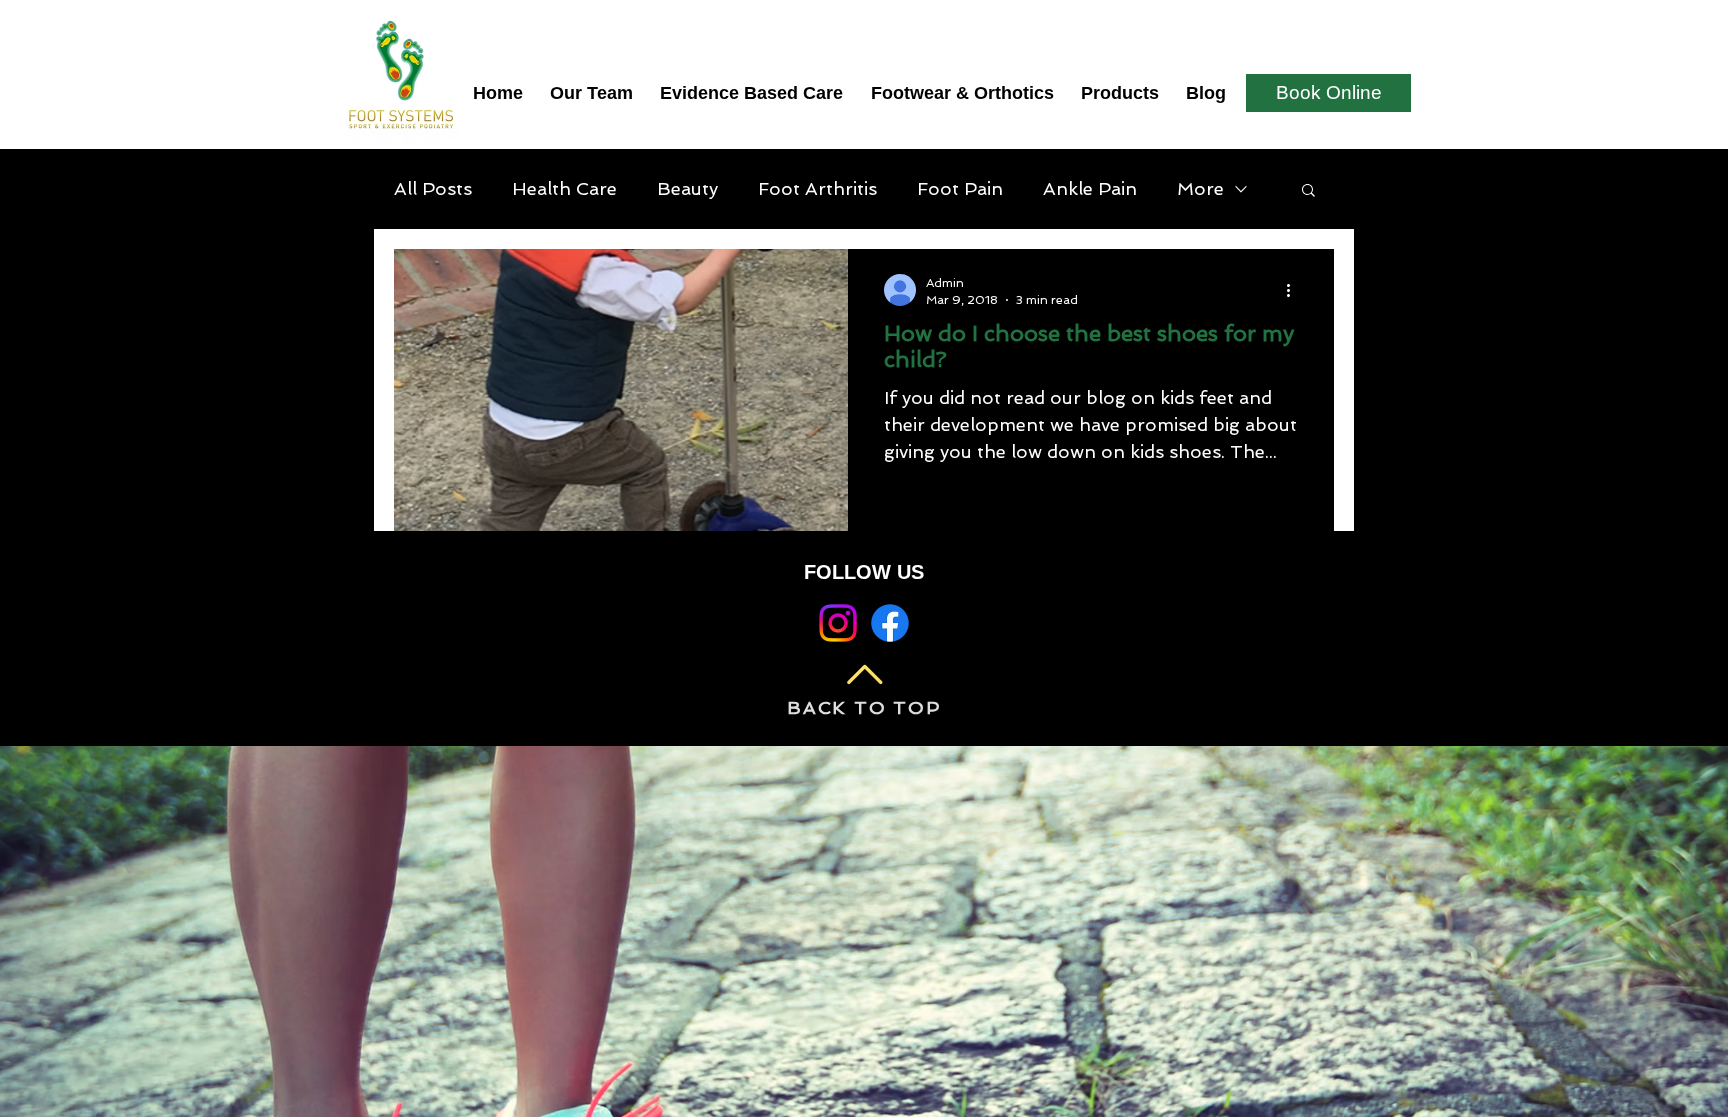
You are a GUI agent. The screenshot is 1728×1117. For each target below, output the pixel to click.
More (1200, 188)
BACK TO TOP (864, 707)
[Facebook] (890, 623)
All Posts (433, 188)
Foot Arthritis (817, 188)
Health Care (564, 188)
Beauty (687, 188)
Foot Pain (960, 188)
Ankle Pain (1090, 188)
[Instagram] (838, 623)
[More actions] (1295, 290)
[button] (1308, 191)
